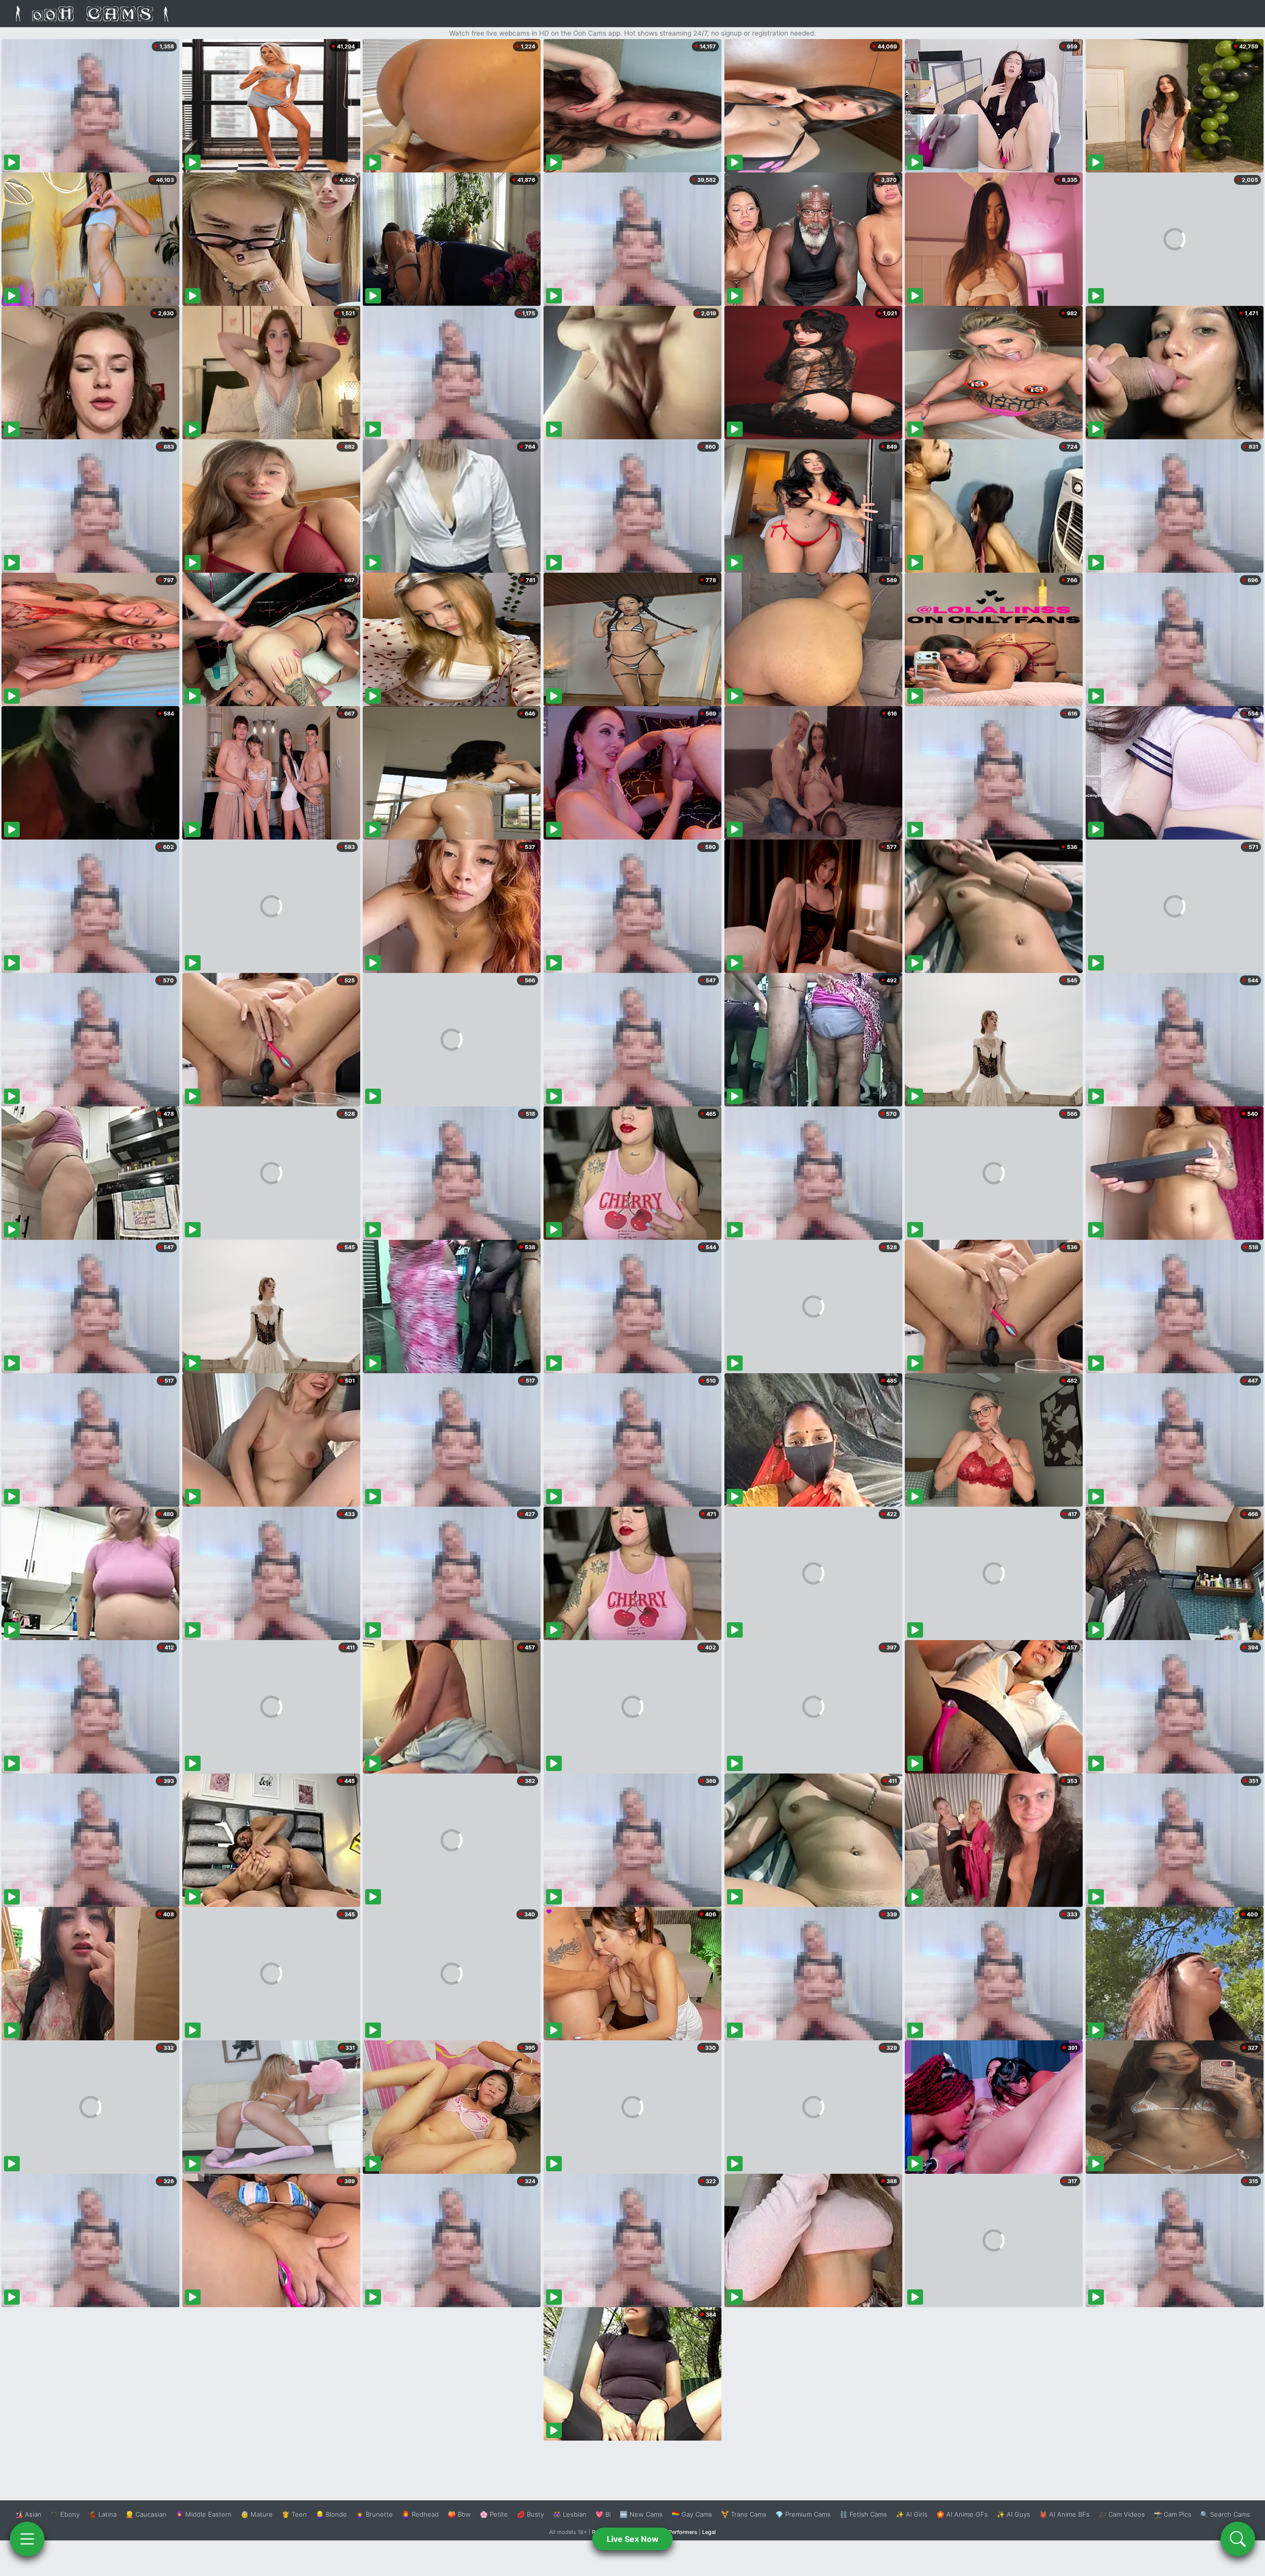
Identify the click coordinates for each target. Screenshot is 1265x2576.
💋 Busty (530, 2514)
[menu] (27, 2539)
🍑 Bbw (459, 2514)
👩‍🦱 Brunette (374, 2514)
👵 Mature (257, 2514)
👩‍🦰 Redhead (420, 2514)
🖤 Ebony (65, 2514)
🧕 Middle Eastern (204, 2514)
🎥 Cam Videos (1122, 2514)
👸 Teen (294, 2514)
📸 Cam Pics (1173, 2514)
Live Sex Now (633, 2539)
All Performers (679, 2532)
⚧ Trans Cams (744, 2514)
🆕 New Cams (641, 2514)
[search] (1238, 2539)
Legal (709, 2532)
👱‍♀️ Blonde (331, 2514)
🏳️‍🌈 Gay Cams (692, 2514)
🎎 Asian (28, 2514)
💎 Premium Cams (803, 2514)
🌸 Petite (494, 2514)
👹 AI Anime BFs (1064, 2514)
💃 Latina (103, 2514)
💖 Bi (603, 2514)
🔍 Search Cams (1225, 2514)
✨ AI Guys (1013, 2514)
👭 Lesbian (570, 2514)
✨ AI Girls (912, 2514)
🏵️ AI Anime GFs (962, 2514)
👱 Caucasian (146, 2514)
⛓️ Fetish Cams (863, 2514)
